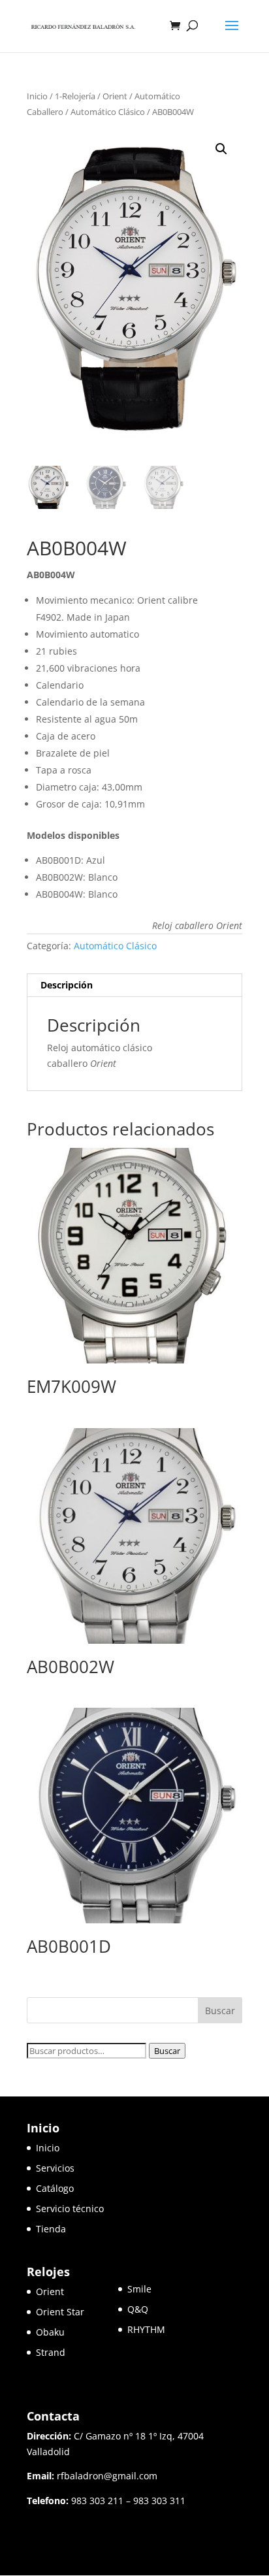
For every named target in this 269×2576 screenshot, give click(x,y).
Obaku (50, 2332)
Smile (139, 2289)
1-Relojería (75, 96)
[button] (221, 149)
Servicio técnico (70, 2209)
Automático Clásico (108, 112)
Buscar (167, 2051)
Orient (115, 96)
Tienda (51, 2229)
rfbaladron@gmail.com (107, 2476)
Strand (51, 2352)
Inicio (37, 96)
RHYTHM (146, 2329)
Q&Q (138, 2309)
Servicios (55, 2168)
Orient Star (77, 2312)
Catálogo (55, 2188)
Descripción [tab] (67, 985)
